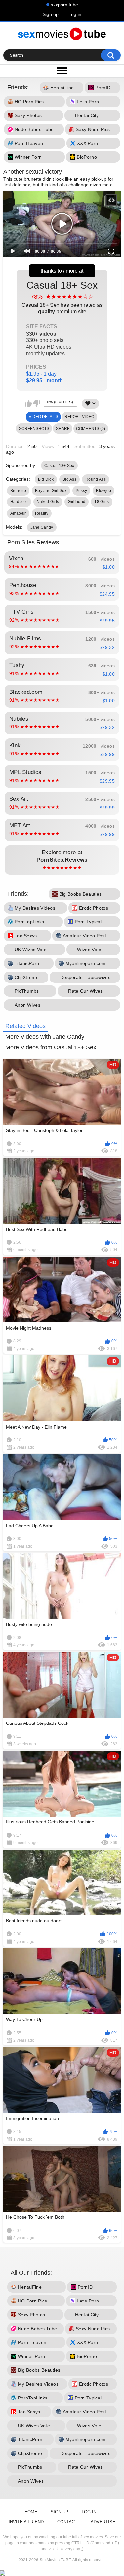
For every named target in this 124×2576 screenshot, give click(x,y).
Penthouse (62, 589)
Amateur (18, 513)
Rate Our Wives (85, 991)
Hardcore (19, 502)
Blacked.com (62, 696)
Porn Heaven (29, 144)
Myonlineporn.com (86, 963)
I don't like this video (37, 403)
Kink (62, 750)
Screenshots (34, 429)
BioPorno (87, 157)
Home (31, 2512)
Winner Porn (28, 157)
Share (63, 429)
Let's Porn (88, 102)
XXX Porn (87, 144)
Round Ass (96, 479)
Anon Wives (27, 1005)
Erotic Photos (94, 908)
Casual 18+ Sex (62, 332)
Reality (42, 513)
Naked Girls (48, 502)
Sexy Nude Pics (93, 130)
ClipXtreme (27, 977)
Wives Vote (89, 950)
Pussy (82, 491)
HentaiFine (62, 88)
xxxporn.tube (64, 5)
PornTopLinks (29, 922)
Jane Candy (42, 527)
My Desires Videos (35, 908)
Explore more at (62, 860)
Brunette (18, 491)
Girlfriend (77, 502)
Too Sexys (26, 936)
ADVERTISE (103, 2522)
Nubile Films (62, 643)
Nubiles (62, 723)
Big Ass (69, 479)
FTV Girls (62, 616)
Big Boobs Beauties (80, 894)
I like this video (28, 403)
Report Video (79, 417)
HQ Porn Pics (29, 102)
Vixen (62, 563)
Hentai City (87, 116)
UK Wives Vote (31, 950)
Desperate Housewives (85, 977)
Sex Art (62, 803)
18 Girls (102, 502)
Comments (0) (91, 429)
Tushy (62, 669)
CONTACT (67, 2522)
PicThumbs (27, 991)
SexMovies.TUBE (55, 2560)
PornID (103, 88)
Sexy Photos (28, 116)
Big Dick (46, 479)
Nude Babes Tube (34, 130)
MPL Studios (62, 776)
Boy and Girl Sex (51, 491)
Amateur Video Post (84, 936)
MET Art (62, 830)
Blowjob (103, 491)
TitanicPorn (27, 963)
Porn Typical (88, 922)
